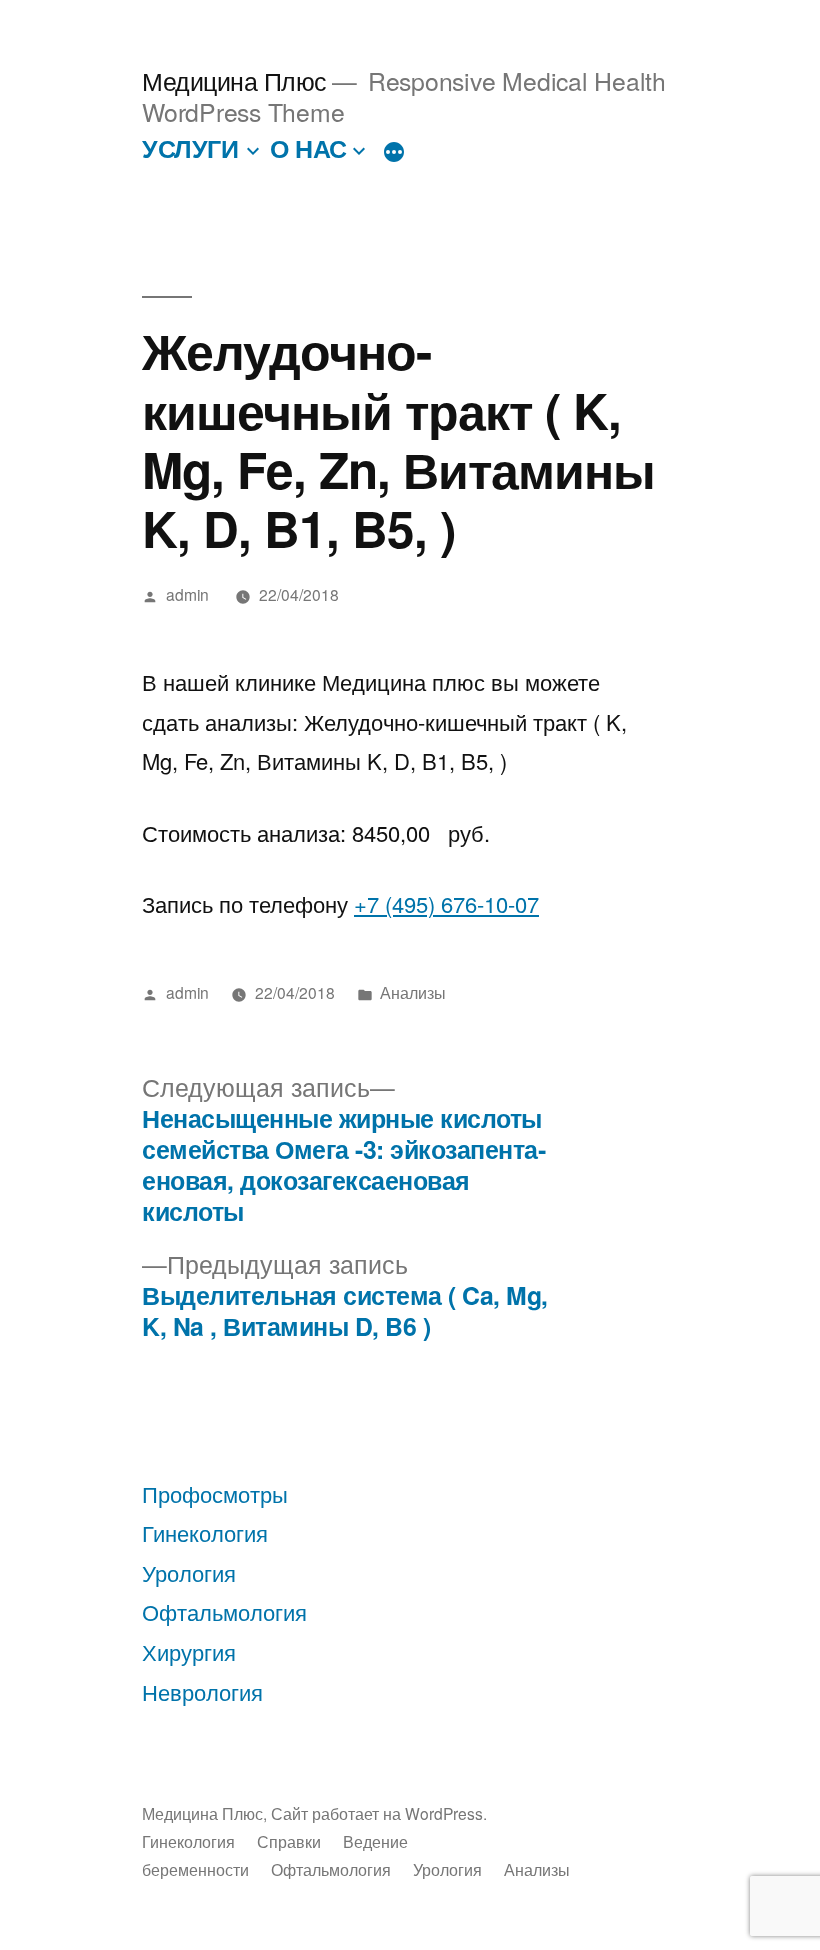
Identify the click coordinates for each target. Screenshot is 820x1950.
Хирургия (189, 1651)
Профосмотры (215, 1493)
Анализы (413, 992)
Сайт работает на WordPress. (379, 1813)
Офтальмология (224, 1611)
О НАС (308, 148)
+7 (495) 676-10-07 (446, 903)
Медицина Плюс (234, 80)
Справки (289, 1841)
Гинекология (205, 1532)
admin (187, 594)
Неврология (202, 1691)
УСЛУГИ (190, 148)
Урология (189, 1572)
